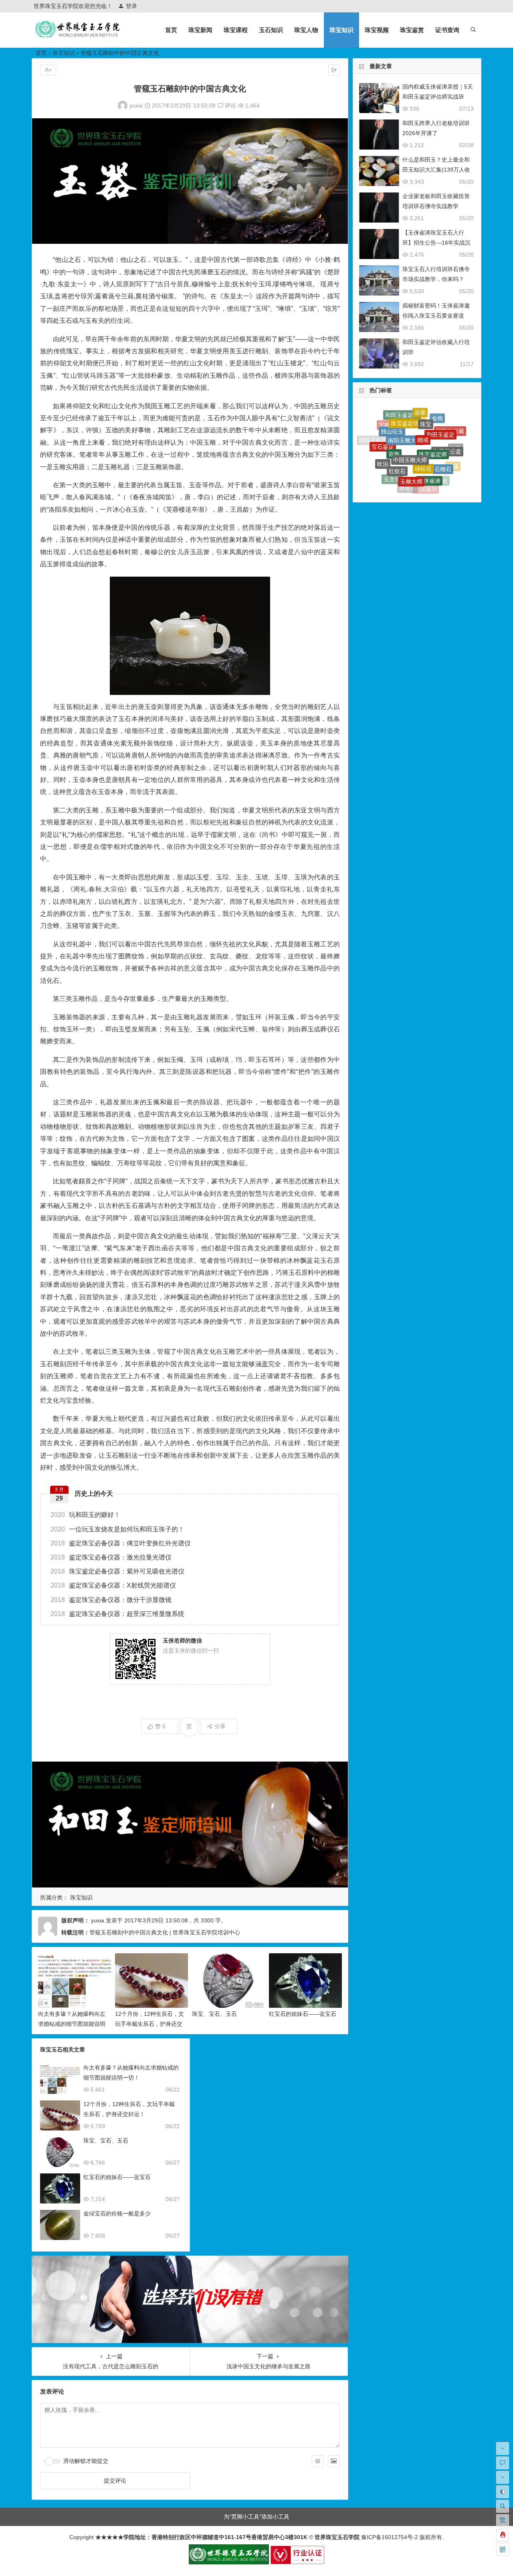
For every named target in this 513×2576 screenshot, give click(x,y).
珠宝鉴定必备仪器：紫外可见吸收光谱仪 (117, 1571)
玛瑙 (404, 488)
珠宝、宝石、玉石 (214, 2014)
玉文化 (392, 447)
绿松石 (423, 421)
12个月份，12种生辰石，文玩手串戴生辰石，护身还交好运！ (149, 2024)
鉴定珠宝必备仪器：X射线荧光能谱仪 (113, 1585)
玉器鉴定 (446, 477)
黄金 (435, 482)
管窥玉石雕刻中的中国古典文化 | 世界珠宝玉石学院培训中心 (165, 1932)
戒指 (448, 466)
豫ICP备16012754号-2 (389, 2537)
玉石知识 (271, 30)
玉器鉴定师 (378, 453)
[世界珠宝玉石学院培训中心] (78, 36)
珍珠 (456, 439)
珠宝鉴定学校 (400, 481)
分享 (220, 1726)
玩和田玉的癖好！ (85, 1515)
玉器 (418, 484)
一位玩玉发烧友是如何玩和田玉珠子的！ (117, 1529)
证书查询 (447, 30)
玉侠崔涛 (429, 435)
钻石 (399, 468)
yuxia (136, 105)
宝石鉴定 (383, 429)
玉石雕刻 (456, 460)
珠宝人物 (306, 30)
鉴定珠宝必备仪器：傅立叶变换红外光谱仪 (121, 1543)
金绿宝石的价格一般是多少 (117, 2213)
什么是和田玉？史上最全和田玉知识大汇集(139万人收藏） (436, 170)
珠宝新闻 (200, 30)
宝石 (435, 470)
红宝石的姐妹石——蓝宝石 (303, 2014)
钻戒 (422, 490)
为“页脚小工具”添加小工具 (256, 2517)
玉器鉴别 (426, 454)
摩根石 (408, 452)
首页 (171, 30)
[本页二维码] (503, 2550)
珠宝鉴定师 (433, 415)
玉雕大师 (411, 435)
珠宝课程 (236, 30)
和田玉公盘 (447, 425)
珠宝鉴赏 (412, 30)
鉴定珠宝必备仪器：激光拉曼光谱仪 (111, 1557)
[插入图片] (334, 2461)
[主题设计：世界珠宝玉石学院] (229, 2562)
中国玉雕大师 (410, 415)
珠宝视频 (377, 30)
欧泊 (383, 438)
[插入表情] (318, 2461)
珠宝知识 (341, 30)
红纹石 (397, 428)
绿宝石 (417, 471)
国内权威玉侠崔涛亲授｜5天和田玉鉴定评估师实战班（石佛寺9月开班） (438, 97)
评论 (230, 105)
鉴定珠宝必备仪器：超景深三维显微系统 (117, 1614)
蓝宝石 (386, 474)
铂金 (442, 452)
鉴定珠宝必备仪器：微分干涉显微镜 (111, 1600)
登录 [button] (131, 6)
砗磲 (453, 446)
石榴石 (443, 431)
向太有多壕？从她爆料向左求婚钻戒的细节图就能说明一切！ (72, 2024)
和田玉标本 (385, 462)
